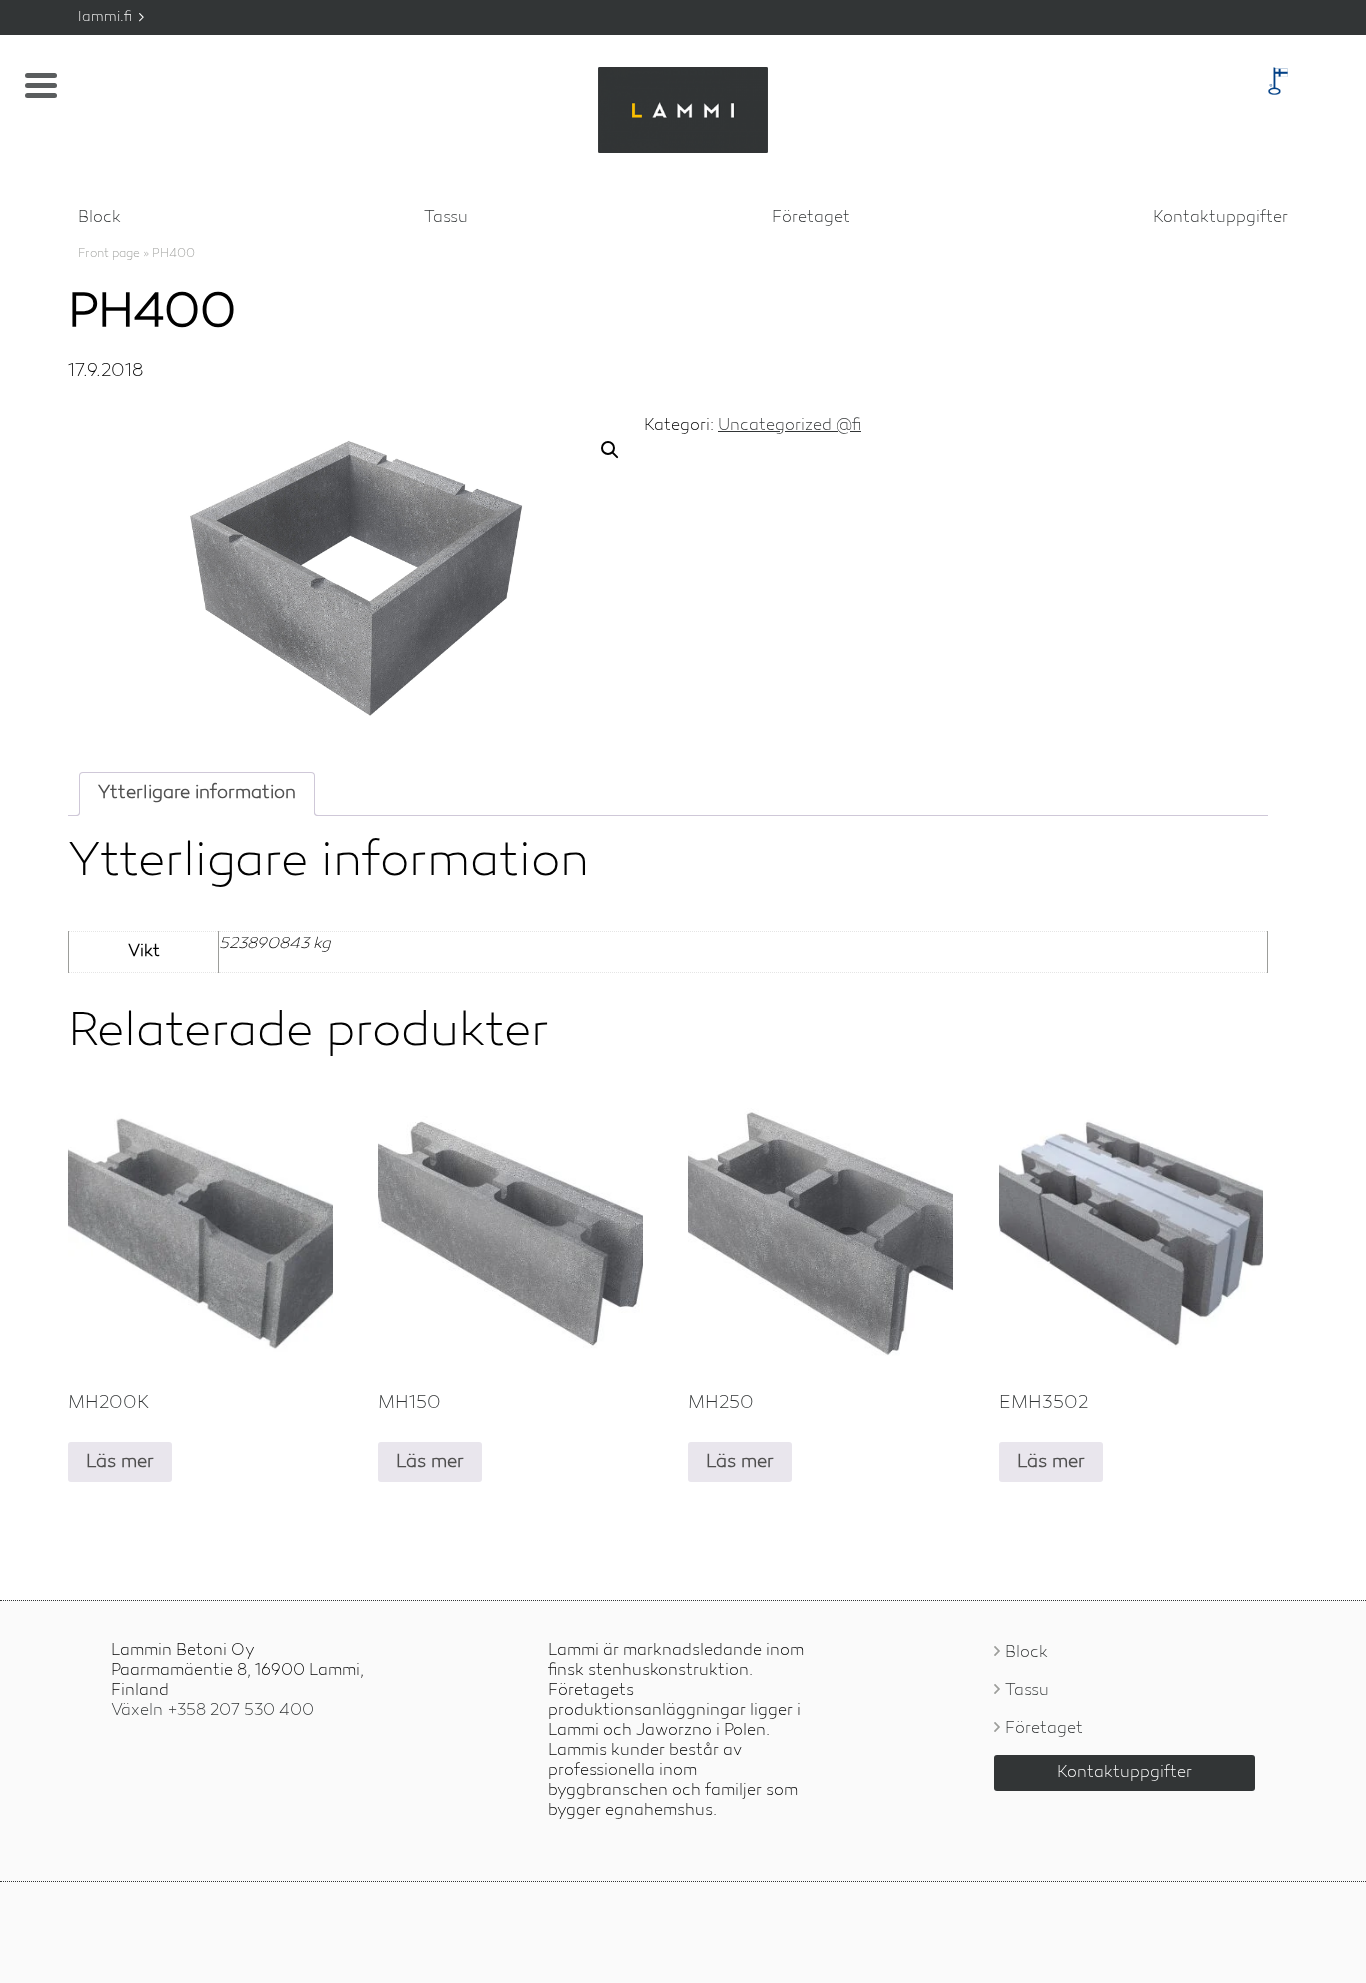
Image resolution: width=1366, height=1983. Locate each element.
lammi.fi (107, 17)
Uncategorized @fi (789, 426)
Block (99, 218)
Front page (109, 254)
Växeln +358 (212, 1711)
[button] (610, 450)
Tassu (446, 218)
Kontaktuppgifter (1220, 218)
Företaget (811, 218)
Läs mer (120, 1462)
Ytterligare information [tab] (197, 793)
